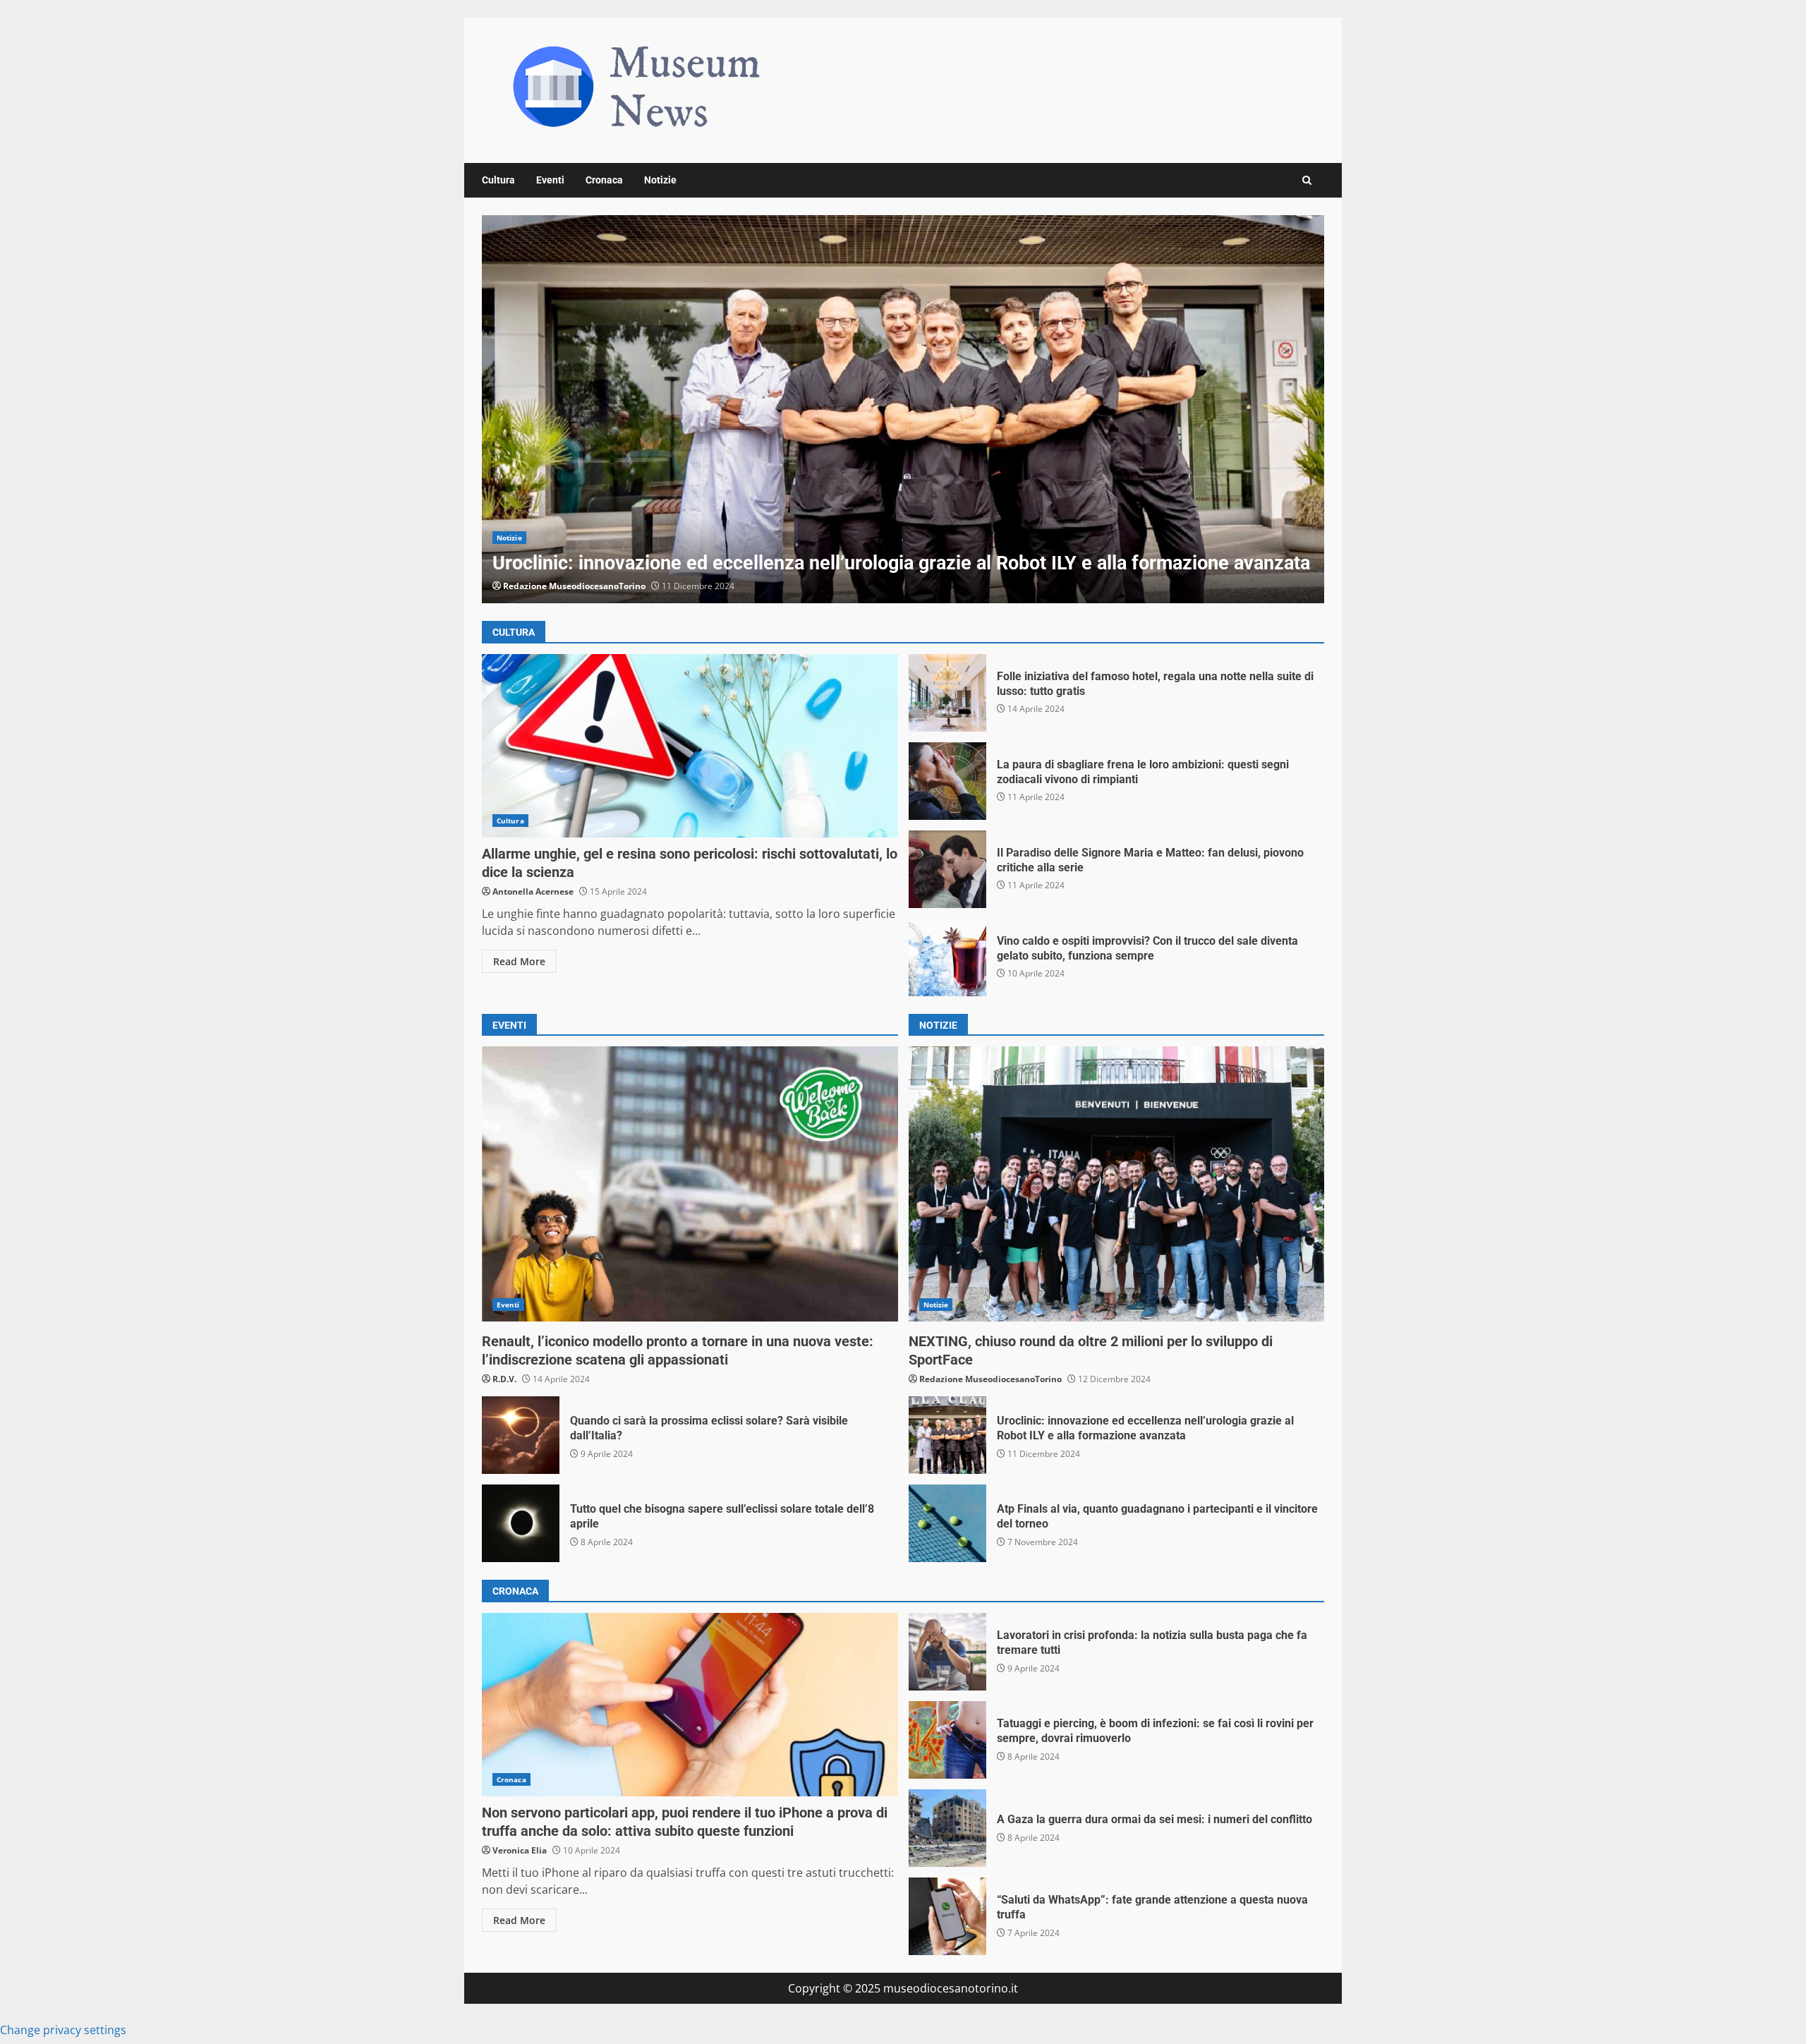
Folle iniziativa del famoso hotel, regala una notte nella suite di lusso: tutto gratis (947, 693)
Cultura (498, 180)
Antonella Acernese (533, 891)
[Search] (1307, 180)
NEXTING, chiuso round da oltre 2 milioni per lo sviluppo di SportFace (1117, 1184)
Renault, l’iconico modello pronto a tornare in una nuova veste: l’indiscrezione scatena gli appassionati (690, 1184)
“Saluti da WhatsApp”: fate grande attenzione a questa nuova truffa (947, 1916)
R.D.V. (504, 1379)
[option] (903, 409)
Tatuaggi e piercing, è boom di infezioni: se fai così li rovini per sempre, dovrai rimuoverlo (947, 1740)
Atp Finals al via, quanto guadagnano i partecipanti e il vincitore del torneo (947, 1523)
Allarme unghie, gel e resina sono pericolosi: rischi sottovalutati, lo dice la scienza (690, 746)
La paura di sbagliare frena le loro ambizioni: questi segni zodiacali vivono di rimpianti (947, 781)
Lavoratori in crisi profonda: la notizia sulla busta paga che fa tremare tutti (947, 1652)
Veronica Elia (520, 1850)
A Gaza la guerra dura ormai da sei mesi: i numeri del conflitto (947, 1828)
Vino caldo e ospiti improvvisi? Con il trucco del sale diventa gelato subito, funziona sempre (947, 957)
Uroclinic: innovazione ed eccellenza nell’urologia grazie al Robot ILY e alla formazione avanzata (903, 409)
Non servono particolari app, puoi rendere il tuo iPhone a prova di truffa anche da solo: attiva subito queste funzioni (690, 1705)
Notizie (660, 180)
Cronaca (604, 180)
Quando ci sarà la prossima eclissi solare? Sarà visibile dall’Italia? (521, 1435)
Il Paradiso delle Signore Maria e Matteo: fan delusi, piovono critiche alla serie (947, 869)
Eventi (550, 180)
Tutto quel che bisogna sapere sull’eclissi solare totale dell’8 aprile (521, 1523)
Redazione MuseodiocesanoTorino (574, 586)
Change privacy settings (63, 2030)
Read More (519, 961)
